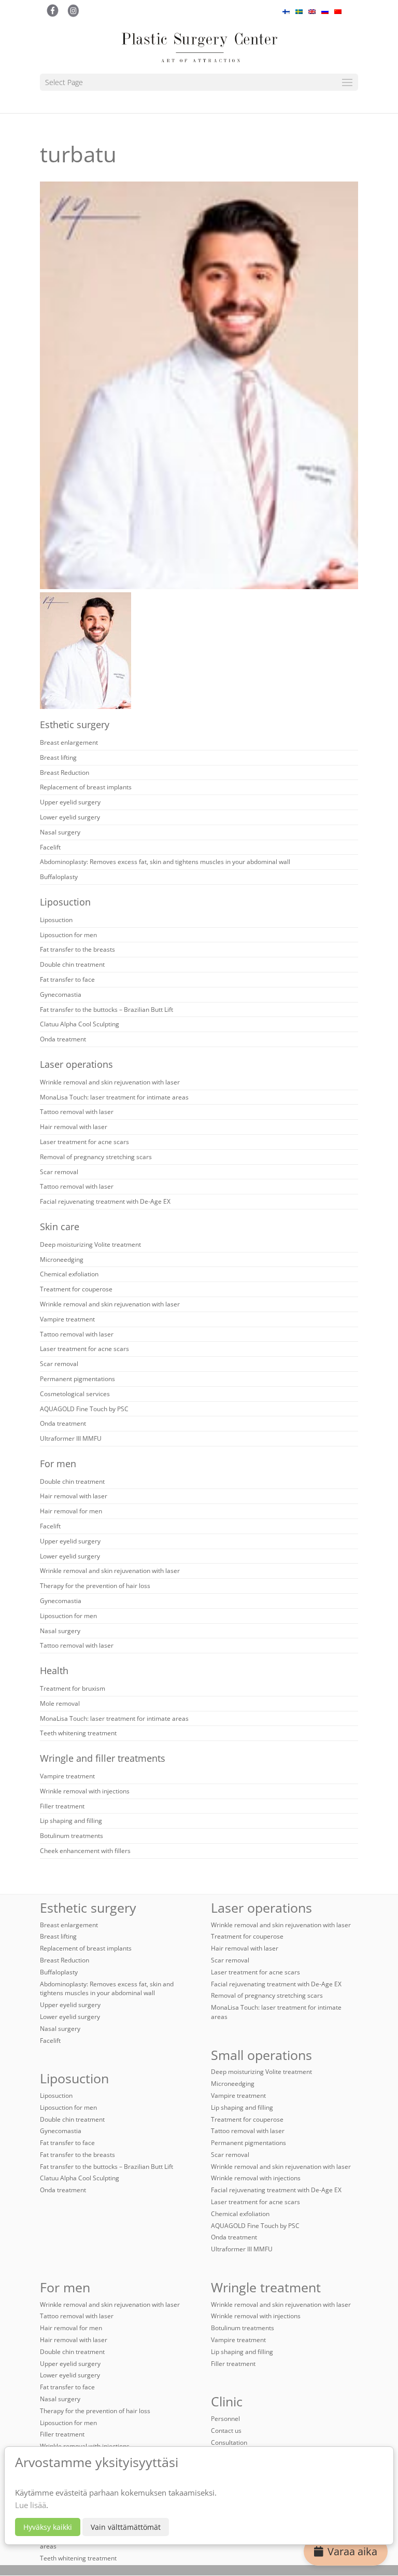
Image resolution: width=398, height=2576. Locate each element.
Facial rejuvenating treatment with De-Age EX (105, 1201)
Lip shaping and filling (71, 1821)
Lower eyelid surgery (70, 817)
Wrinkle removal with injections (85, 1791)
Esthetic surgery (75, 725)
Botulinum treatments (72, 1836)
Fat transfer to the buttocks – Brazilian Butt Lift (106, 1009)
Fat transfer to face (67, 979)
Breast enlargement (69, 742)
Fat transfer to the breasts (77, 949)
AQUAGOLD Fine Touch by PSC (84, 1409)
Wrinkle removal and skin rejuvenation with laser (110, 1082)
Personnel (225, 2419)
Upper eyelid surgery (70, 802)
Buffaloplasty (59, 877)
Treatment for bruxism (73, 1688)
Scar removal (59, 1172)
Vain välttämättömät (126, 2527)
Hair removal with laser (74, 1127)
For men (58, 1464)
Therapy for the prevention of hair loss (95, 1586)
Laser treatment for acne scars (84, 1142)
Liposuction (65, 902)
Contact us (226, 2431)
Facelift (50, 847)
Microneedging (62, 1259)
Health (54, 1670)
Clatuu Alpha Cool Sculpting (80, 1024)
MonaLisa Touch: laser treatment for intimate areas (114, 1097)
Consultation (229, 2442)
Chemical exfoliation (69, 1274)
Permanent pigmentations (77, 1379)
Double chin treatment (72, 964)
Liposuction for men (68, 935)
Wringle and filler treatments (103, 1758)
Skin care (60, 1227)
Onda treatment (63, 1039)
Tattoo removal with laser (77, 1112)
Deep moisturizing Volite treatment (90, 1244)
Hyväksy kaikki (48, 2527)
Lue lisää (31, 2505)
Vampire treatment (67, 1319)
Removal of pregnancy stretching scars (96, 1157)
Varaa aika (352, 2551)
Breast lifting (58, 757)
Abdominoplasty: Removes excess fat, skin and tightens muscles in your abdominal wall (165, 862)
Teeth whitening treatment (78, 1733)
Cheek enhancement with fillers (85, 1851)
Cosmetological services (75, 1394)
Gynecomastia (61, 994)
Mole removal (60, 1703)
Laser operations (76, 1064)
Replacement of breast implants (86, 787)
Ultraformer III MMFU (71, 1438)
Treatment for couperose (76, 1289)
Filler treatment (62, 1806)
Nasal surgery (60, 832)
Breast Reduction (65, 772)
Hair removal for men (71, 1511)
